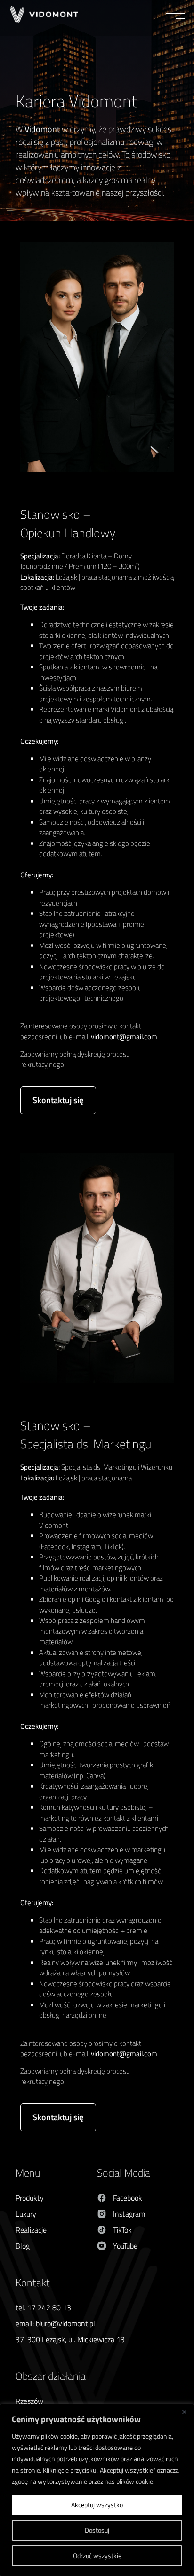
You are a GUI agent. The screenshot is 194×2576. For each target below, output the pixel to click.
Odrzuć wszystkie (97, 2556)
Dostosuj (97, 2530)
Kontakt (33, 2282)
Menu (28, 2173)
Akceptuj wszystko (97, 2505)
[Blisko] (184, 2412)
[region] (97, 2490)
